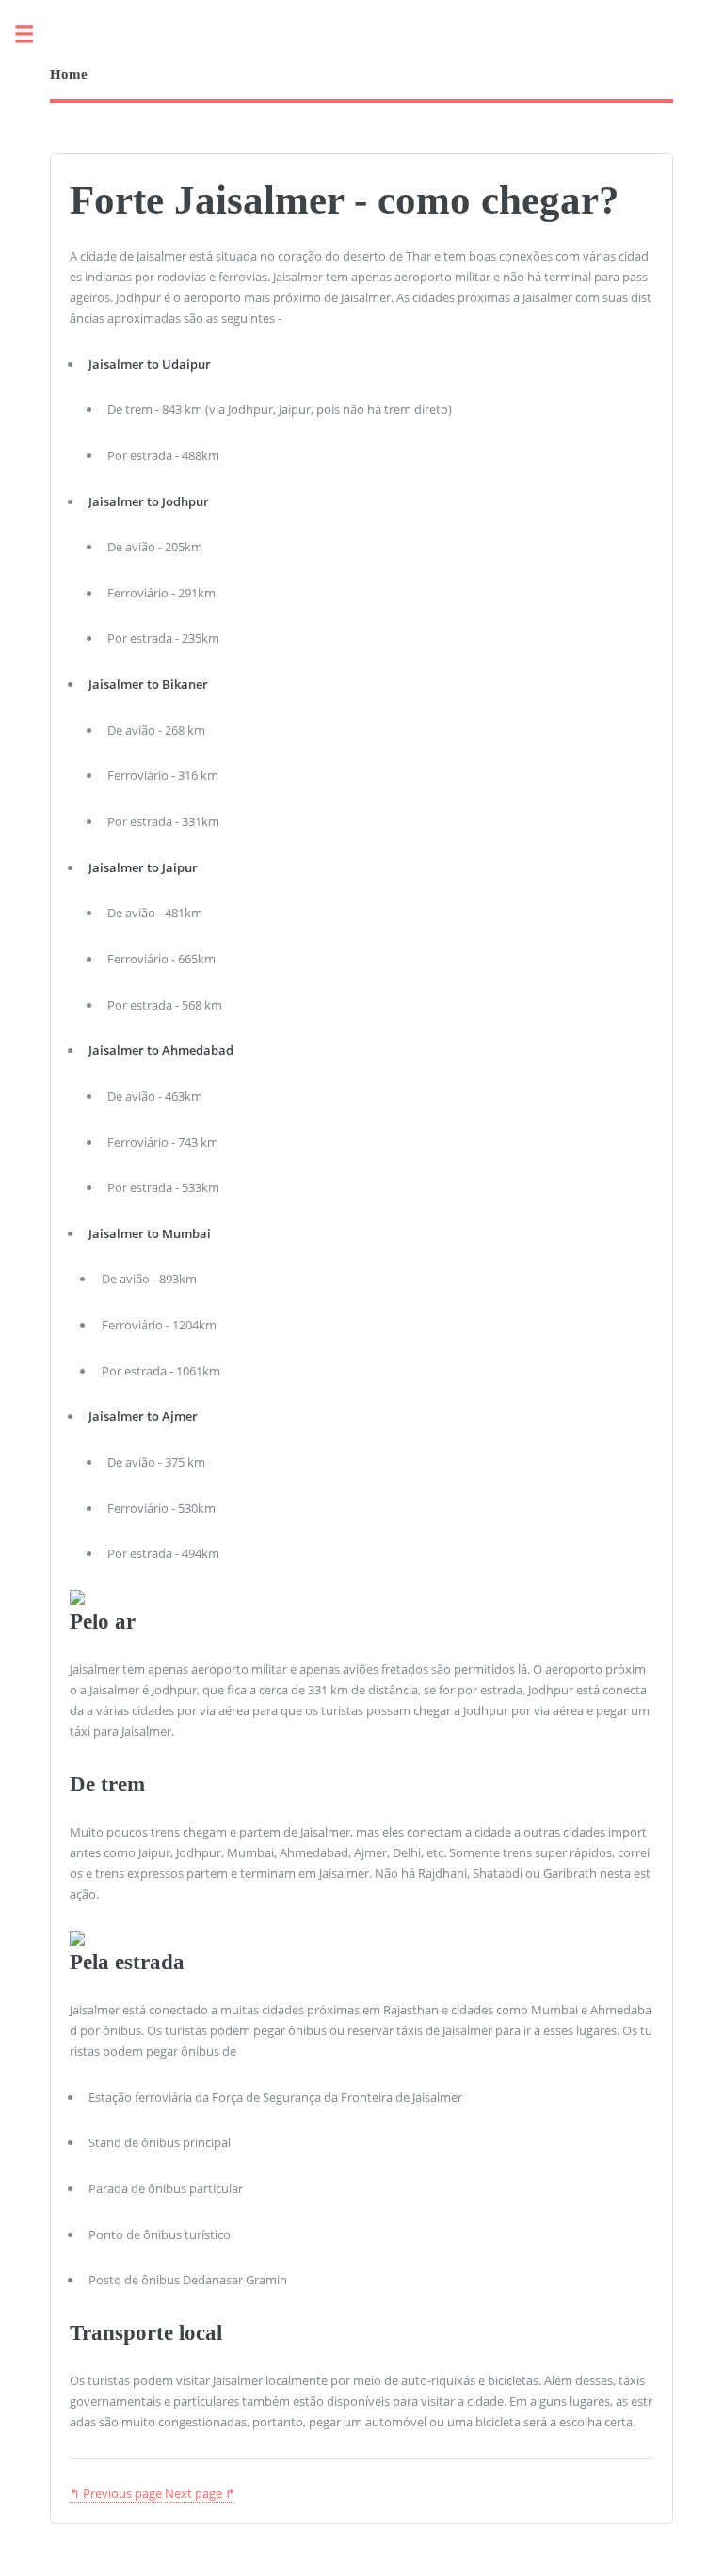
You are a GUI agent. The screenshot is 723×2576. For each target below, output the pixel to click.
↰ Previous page (116, 2493)
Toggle (34, 35)
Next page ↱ (200, 2493)
